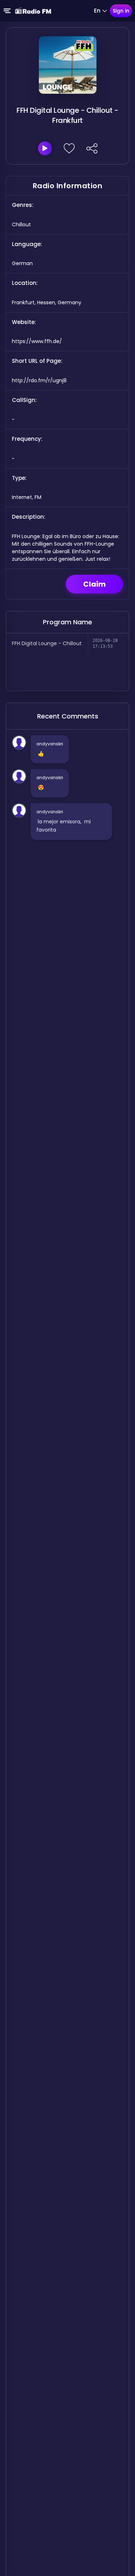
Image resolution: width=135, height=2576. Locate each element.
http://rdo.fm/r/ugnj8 (39, 380)
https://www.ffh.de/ (37, 341)
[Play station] (45, 148)
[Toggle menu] (7, 11)
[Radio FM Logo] (33, 11)
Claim (94, 584)
